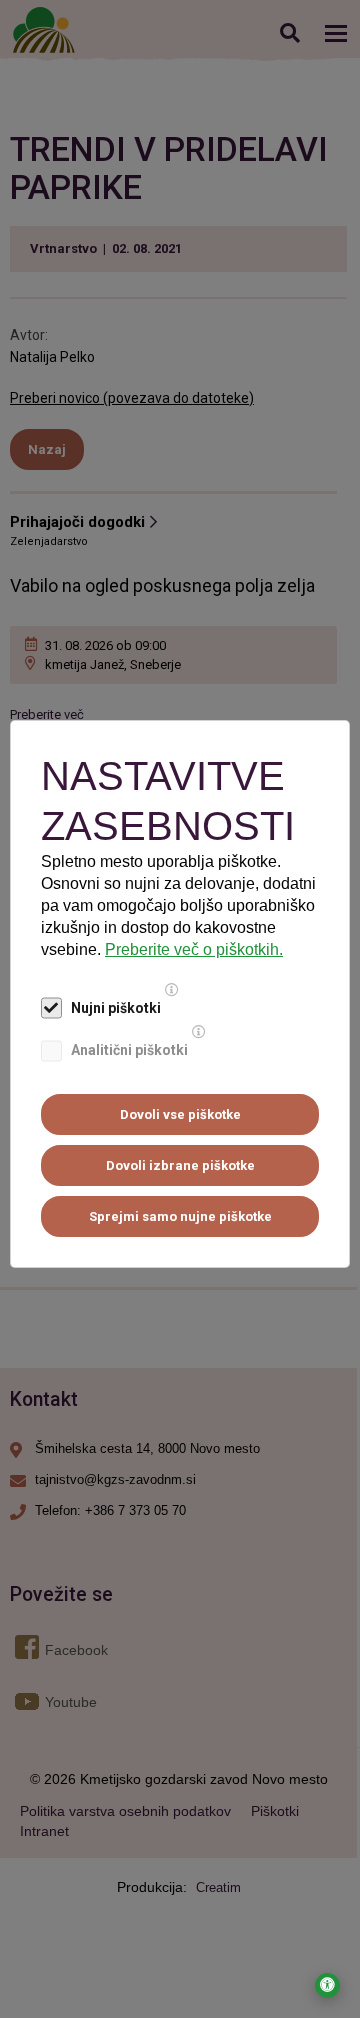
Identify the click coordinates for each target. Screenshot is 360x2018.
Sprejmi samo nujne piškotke (180, 1216)
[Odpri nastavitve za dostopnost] (327, 1985)
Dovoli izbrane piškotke (180, 1165)
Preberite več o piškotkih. (194, 949)
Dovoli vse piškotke (180, 1114)
